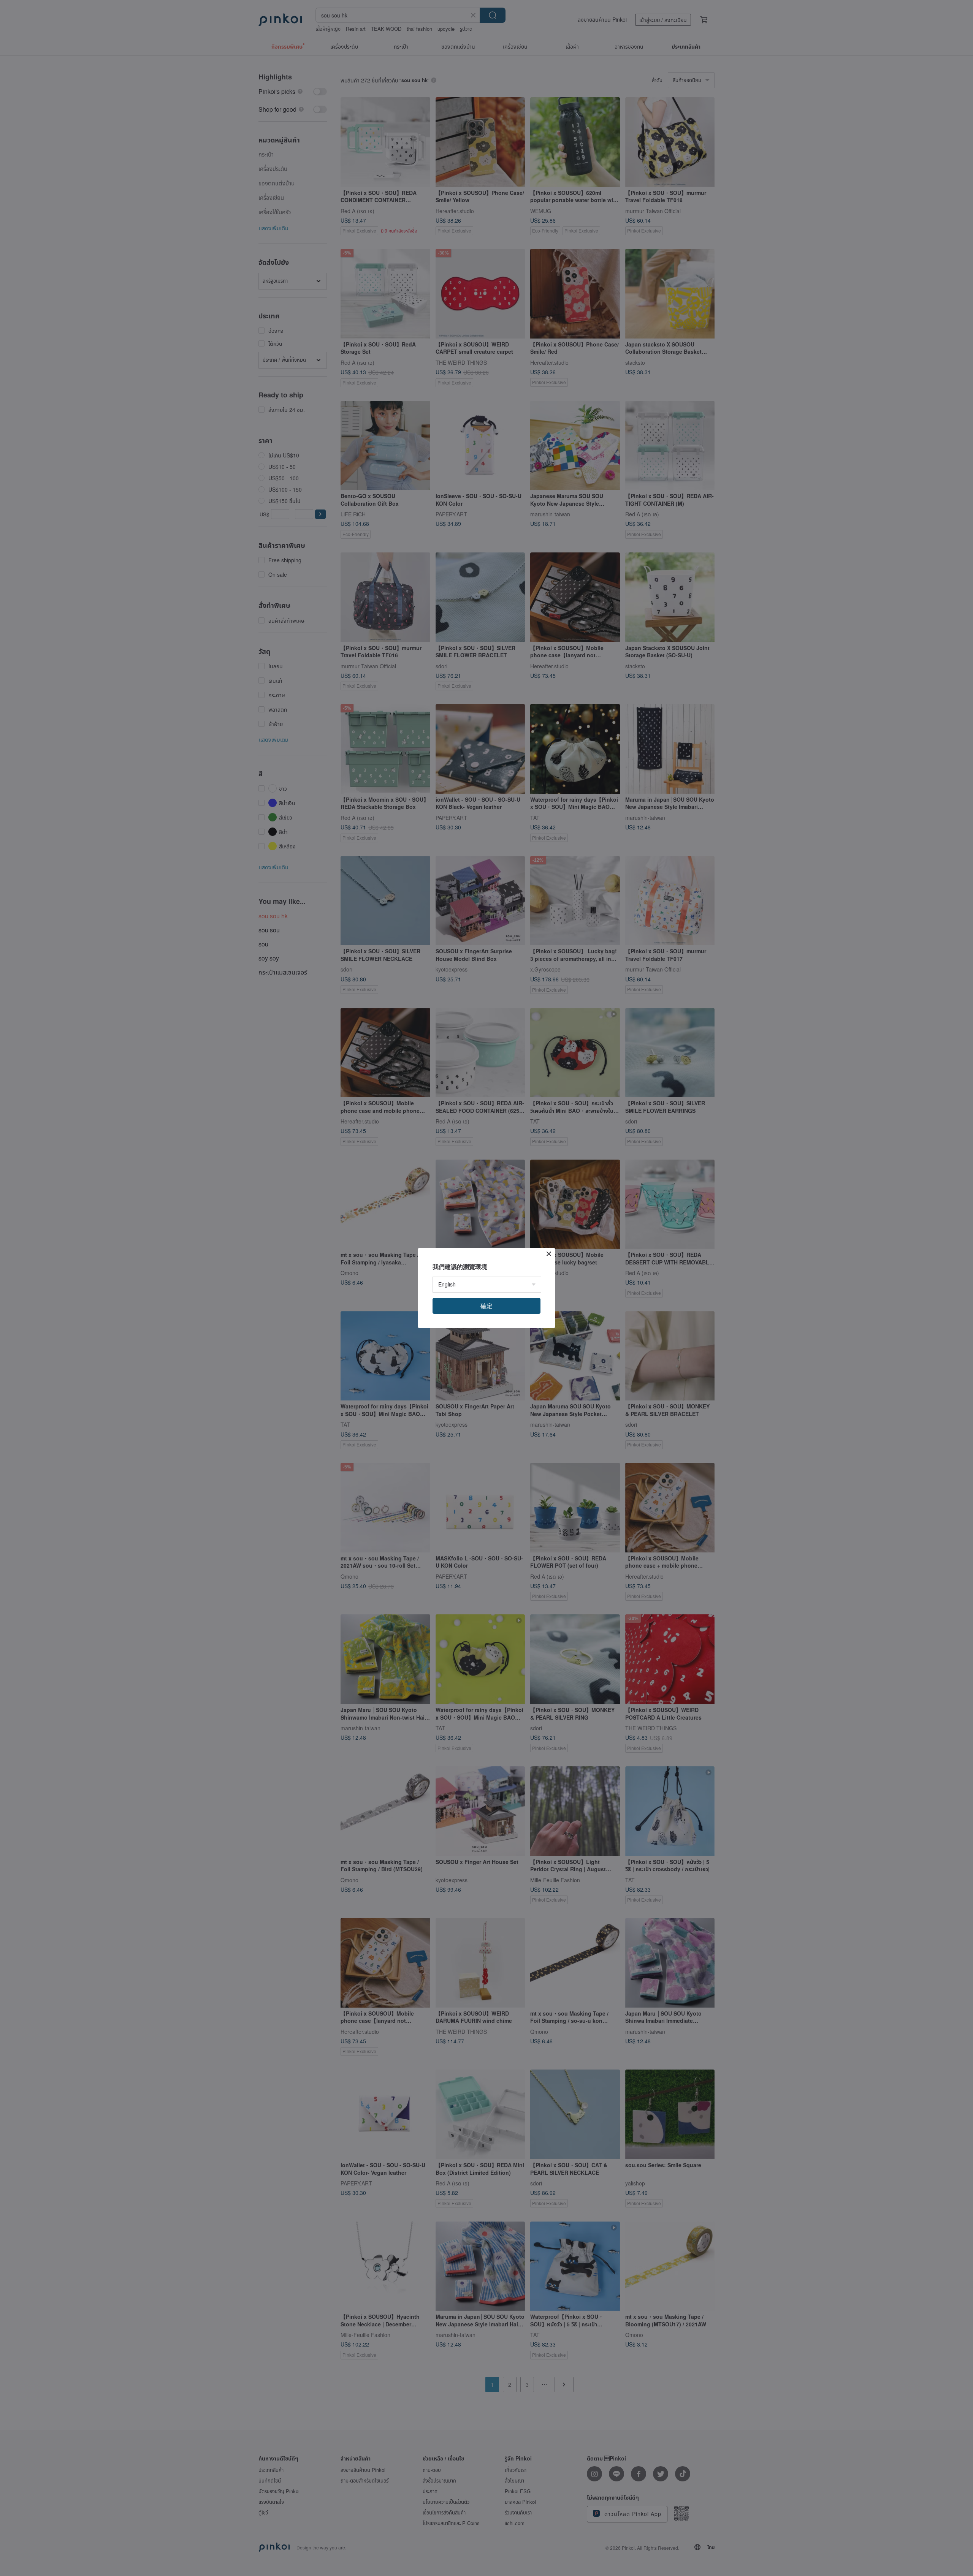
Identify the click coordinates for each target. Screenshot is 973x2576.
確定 (486, 1306)
